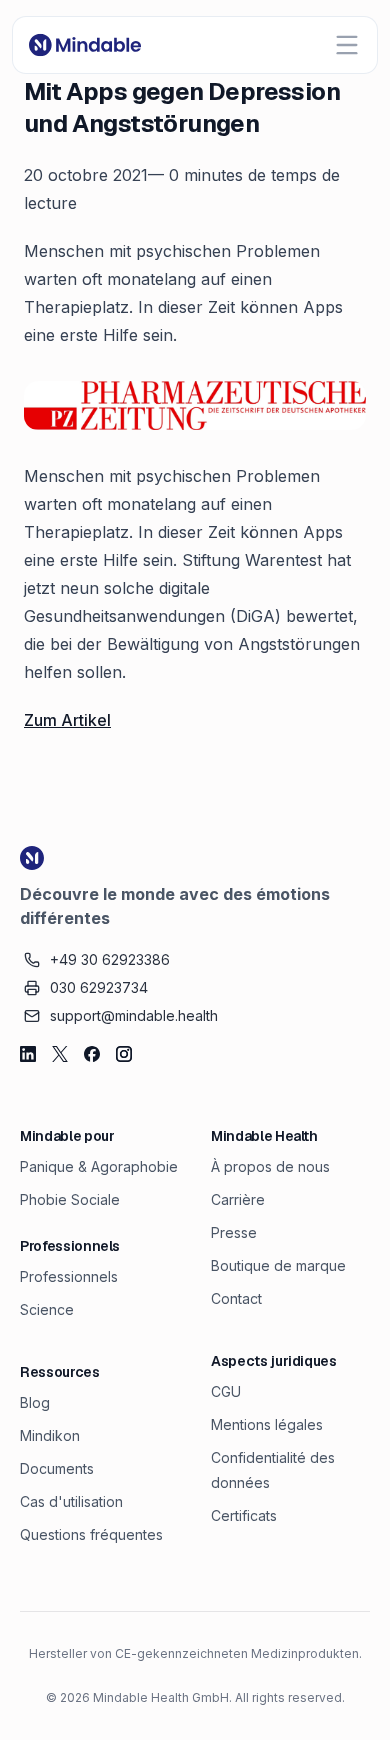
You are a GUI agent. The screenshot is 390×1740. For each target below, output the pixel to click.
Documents (57, 1468)
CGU (226, 1391)
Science (47, 1309)
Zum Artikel (67, 720)
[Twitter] (60, 1054)
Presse (234, 1232)
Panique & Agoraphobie (99, 1166)
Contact (236, 1298)
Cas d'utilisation (71, 1501)
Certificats (244, 1515)
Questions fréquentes (91, 1534)
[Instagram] (124, 1054)
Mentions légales (267, 1424)
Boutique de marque (278, 1265)
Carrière (238, 1199)
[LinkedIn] (28, 1054)
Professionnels (69, 1276)
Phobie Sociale (70, 1199)
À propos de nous (270, 1166)
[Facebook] (92, 1054)
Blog (35, 1402)
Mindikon (50, 1435)
